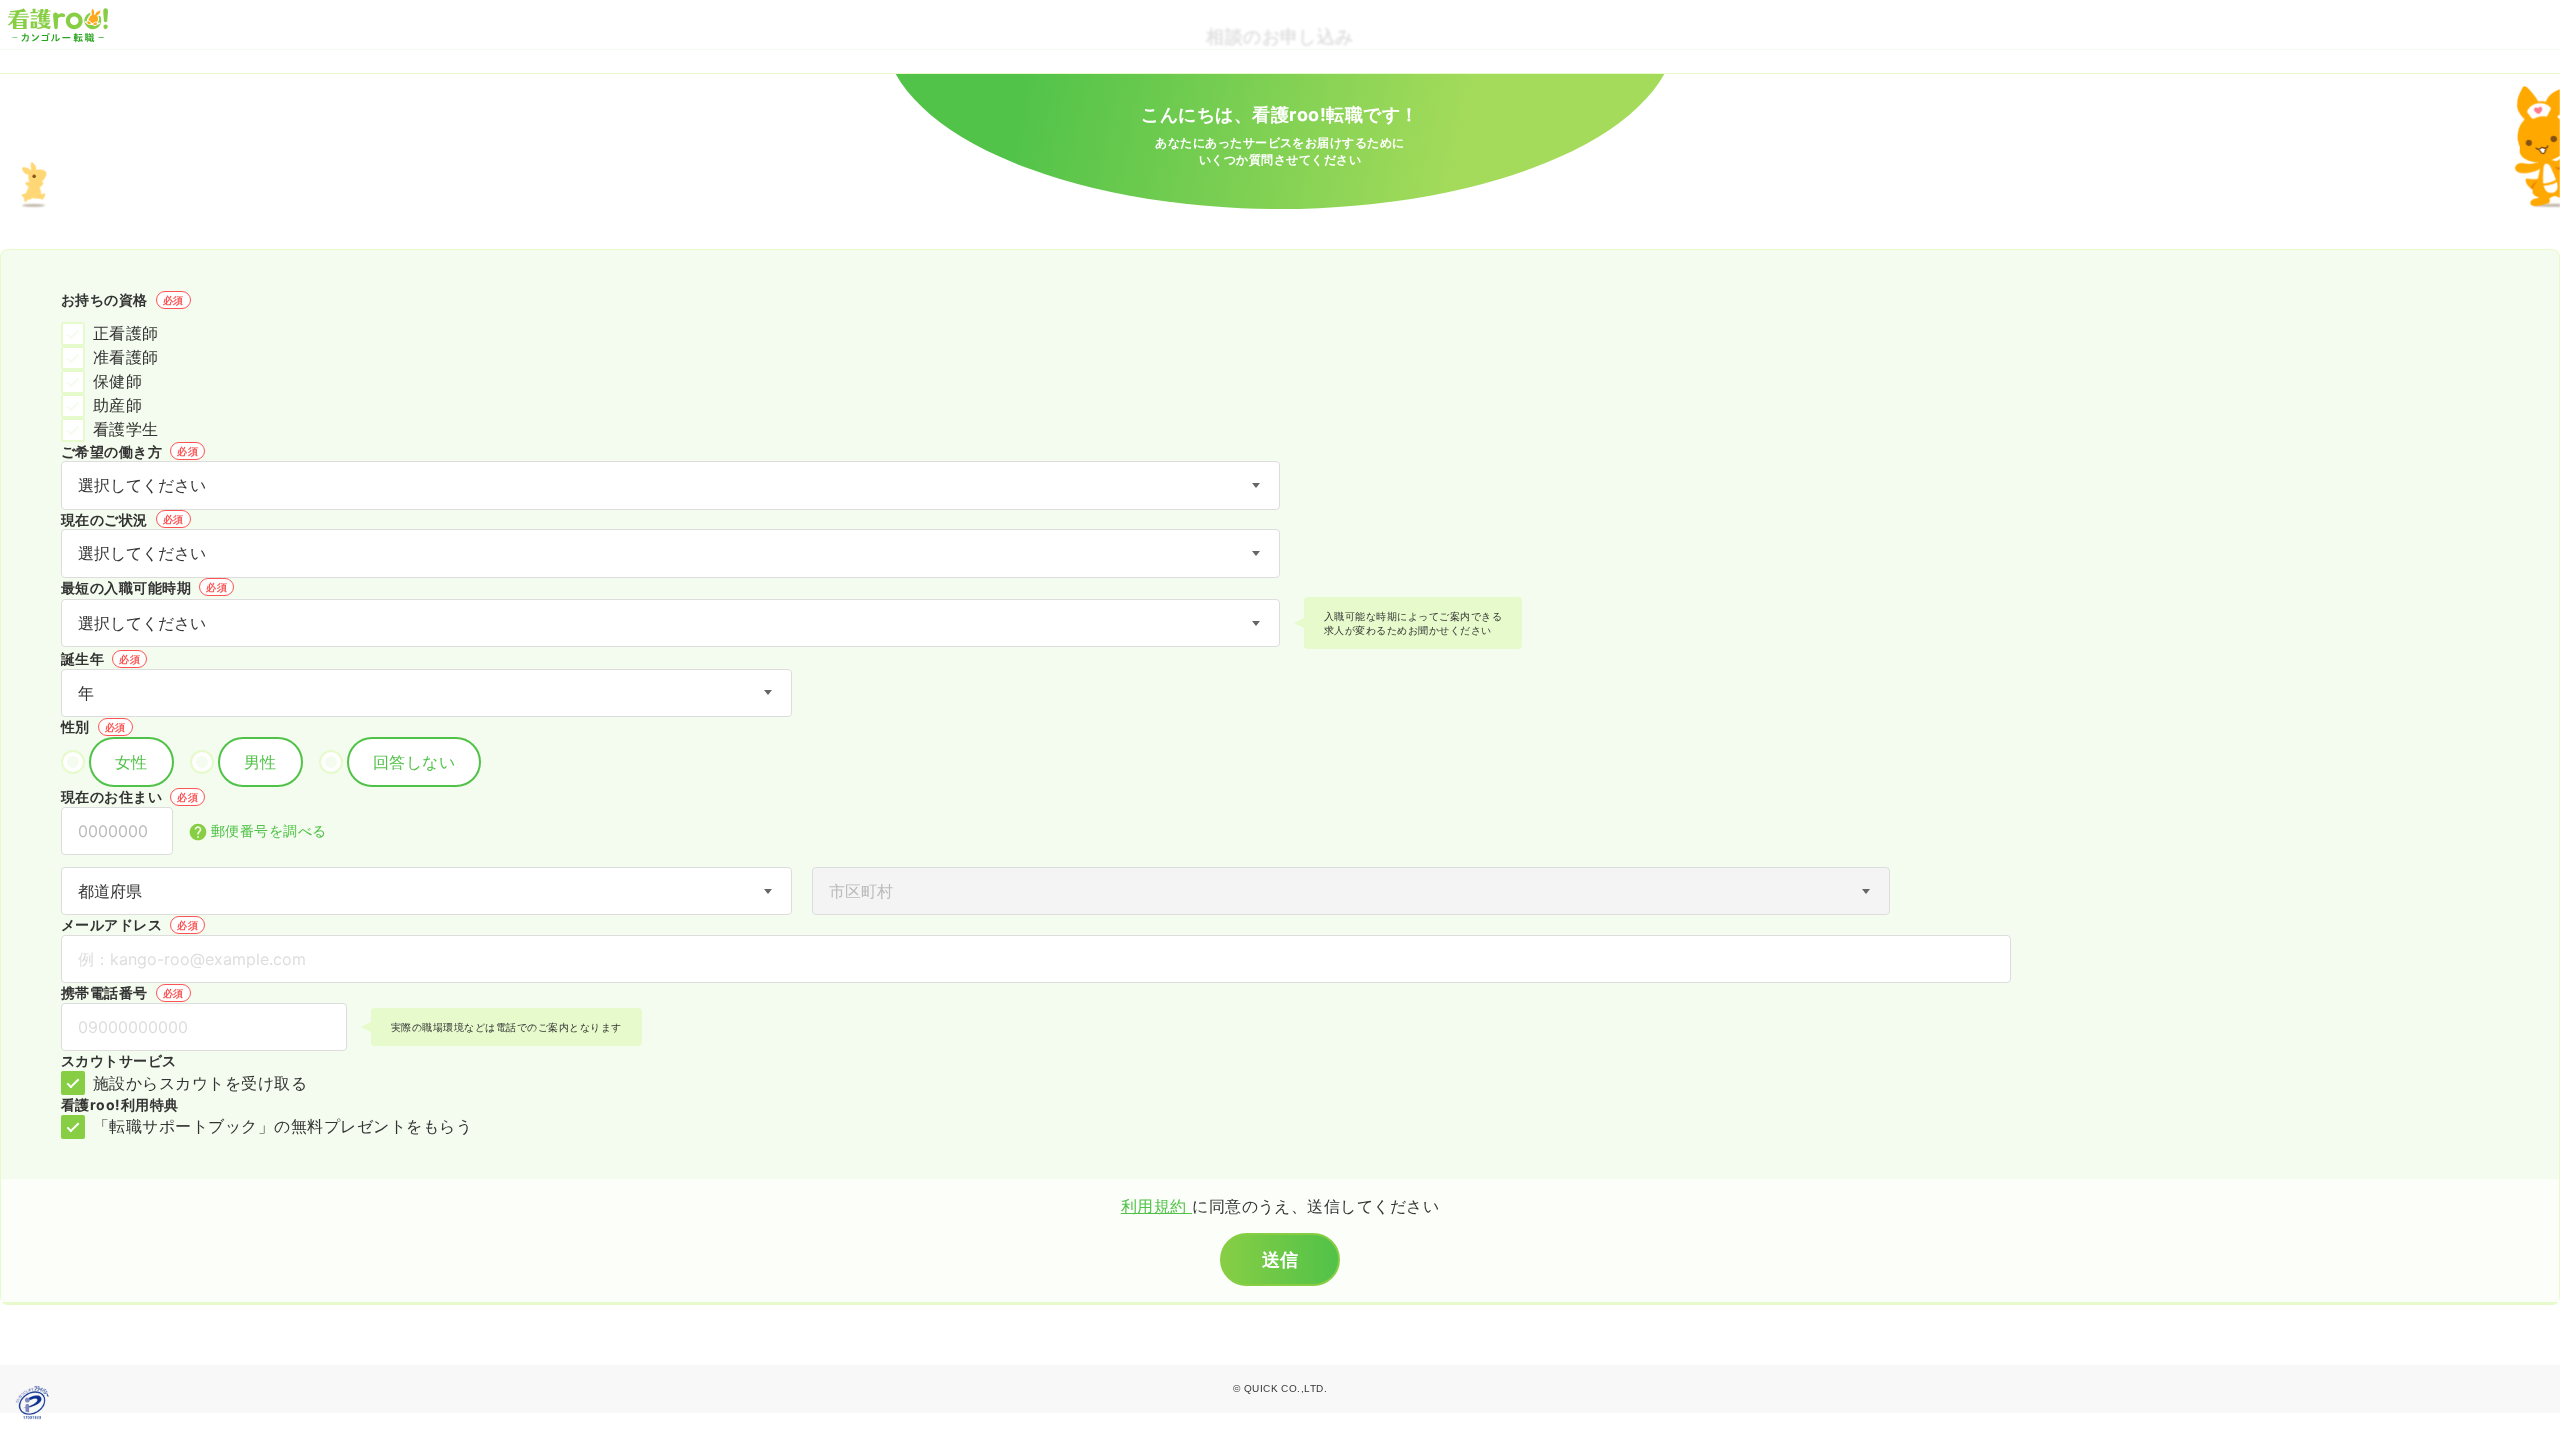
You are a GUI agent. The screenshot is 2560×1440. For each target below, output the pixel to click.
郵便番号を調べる (269, 830)
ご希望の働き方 (129, 451)
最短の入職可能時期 (144, 587)
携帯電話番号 (122, 992)
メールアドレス (129, 924)
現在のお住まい (129, 796)
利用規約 (1156, 1206)
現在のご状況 (122, 519)
